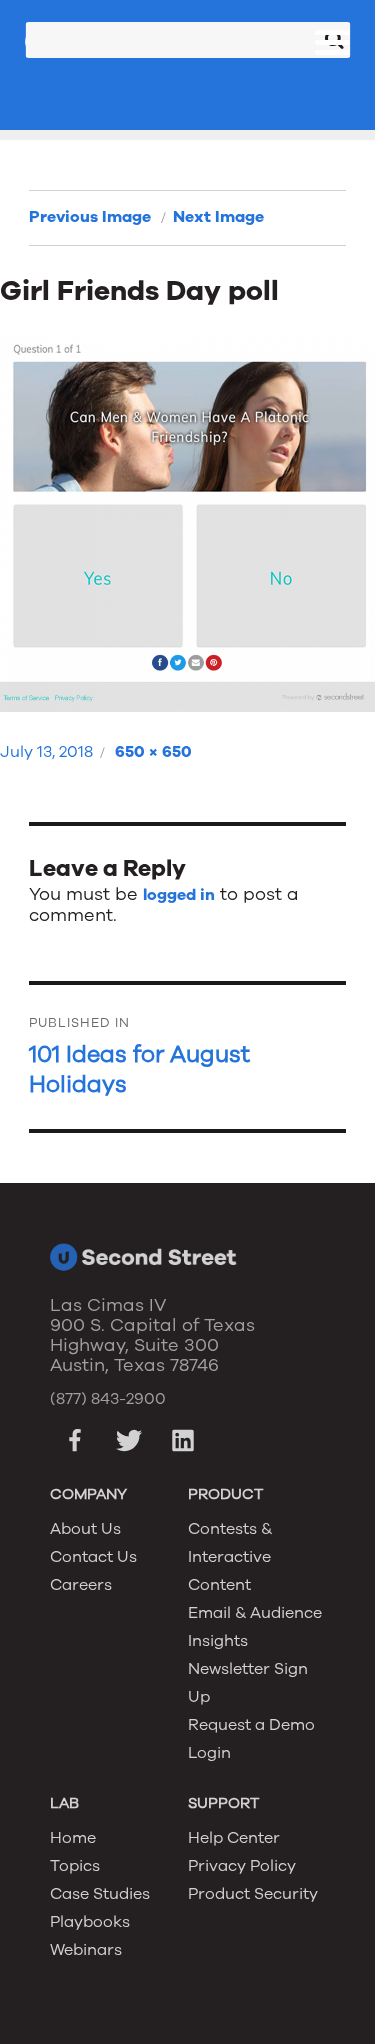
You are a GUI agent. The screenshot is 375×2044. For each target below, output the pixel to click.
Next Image (218, 217)
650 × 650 (153, 752)
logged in (179, 895)
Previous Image (90, 217)
